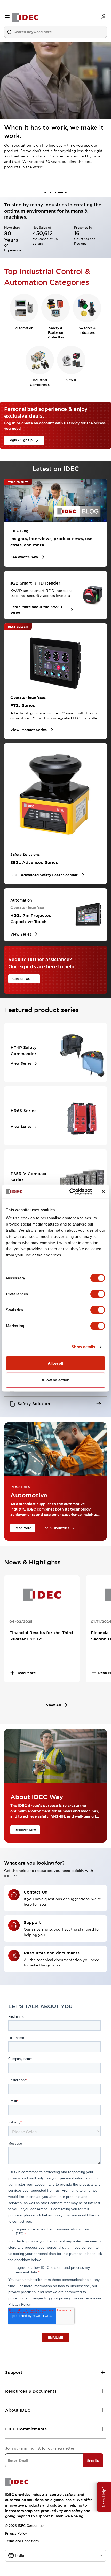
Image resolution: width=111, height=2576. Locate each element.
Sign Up (93, 2461)
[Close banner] (103, 1191)
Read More (23, 1528)
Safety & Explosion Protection (56, 333)
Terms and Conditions (22, 2541)
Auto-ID (71, 380)
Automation (24, 328)
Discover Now (25, 1830)
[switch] (98, 1294)
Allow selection (56, 1380)
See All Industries (56, 1528)
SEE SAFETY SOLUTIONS (28, 169)
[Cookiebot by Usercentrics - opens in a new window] (70, 1191)
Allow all (56, 1363)
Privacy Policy (16, 2533)
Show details (83, 1347)
